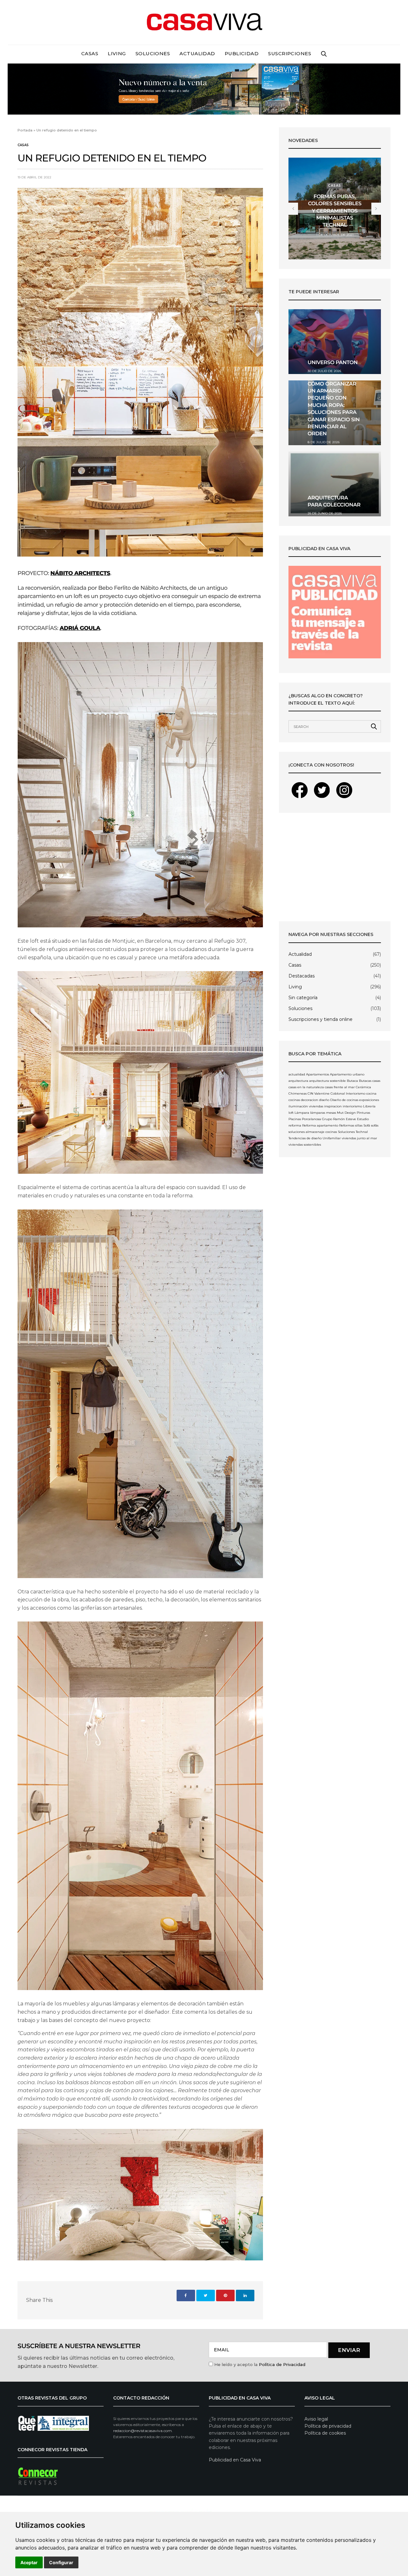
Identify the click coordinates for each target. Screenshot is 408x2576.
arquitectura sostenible (328, 1081)
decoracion (310, 1100)
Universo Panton (333, 363)
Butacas (365, 1081)
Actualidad (197, 53)
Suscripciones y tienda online (321, 1019)
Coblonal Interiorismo (348, 1093)
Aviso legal (316, 2419)
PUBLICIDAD (242, 53)
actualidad (297, 1074)
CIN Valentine (319, 1093)
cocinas (294, 1100)
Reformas (347, 1125)
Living (117, 53)
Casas (90, 53)
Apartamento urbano (347, 1074)
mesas (331, 1113)
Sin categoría (303, 998)
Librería (369, 1106)
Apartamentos (317, 1074)
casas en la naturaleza (306, 1087)
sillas (359, 1125)
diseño (324, 1100)
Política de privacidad (328, 2426)
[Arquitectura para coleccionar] (335, 484)
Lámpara (302, 1113)
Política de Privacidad (282, 2364)
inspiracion (333, 1106)
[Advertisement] (335, 867)
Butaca (352, 1081)
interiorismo (352, 1106)
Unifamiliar (332, 1138)
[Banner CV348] (204, 89)
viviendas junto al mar (359, 1138)
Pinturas (363, 1113)
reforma (295, 1125)
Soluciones (153, 53)
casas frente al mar (340, 1087)
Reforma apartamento (320, 1125)
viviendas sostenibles (305, 1145)
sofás (375, 1125)
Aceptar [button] (29, 2562)
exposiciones (369, 1100)
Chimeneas (298, 1093)
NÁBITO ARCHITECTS (80, 573)
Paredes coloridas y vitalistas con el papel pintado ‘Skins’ (335, 211)
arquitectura (298, 1081)
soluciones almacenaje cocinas (313, 1132)
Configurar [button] (61, 2562)
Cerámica (363, 1087)
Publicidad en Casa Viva (235, 2460)
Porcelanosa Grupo (317, 1119)
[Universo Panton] (335, 342)
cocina (371, 1093)
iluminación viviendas (306, 1106)
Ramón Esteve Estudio (351, 1119)
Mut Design (346, 1113)
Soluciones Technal (353, 1132)
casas (376, 1081)
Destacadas (302, 976)
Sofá (367, 1125)
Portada (25, 130)
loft (291, 1113)
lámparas (318, 1113)
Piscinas (295, 1119)
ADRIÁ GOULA (80, 628)
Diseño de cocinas (344, 1100)
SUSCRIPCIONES (290, 53)
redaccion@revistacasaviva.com (142, 2431)
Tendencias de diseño (305, 1138)
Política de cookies (325, 2433)
